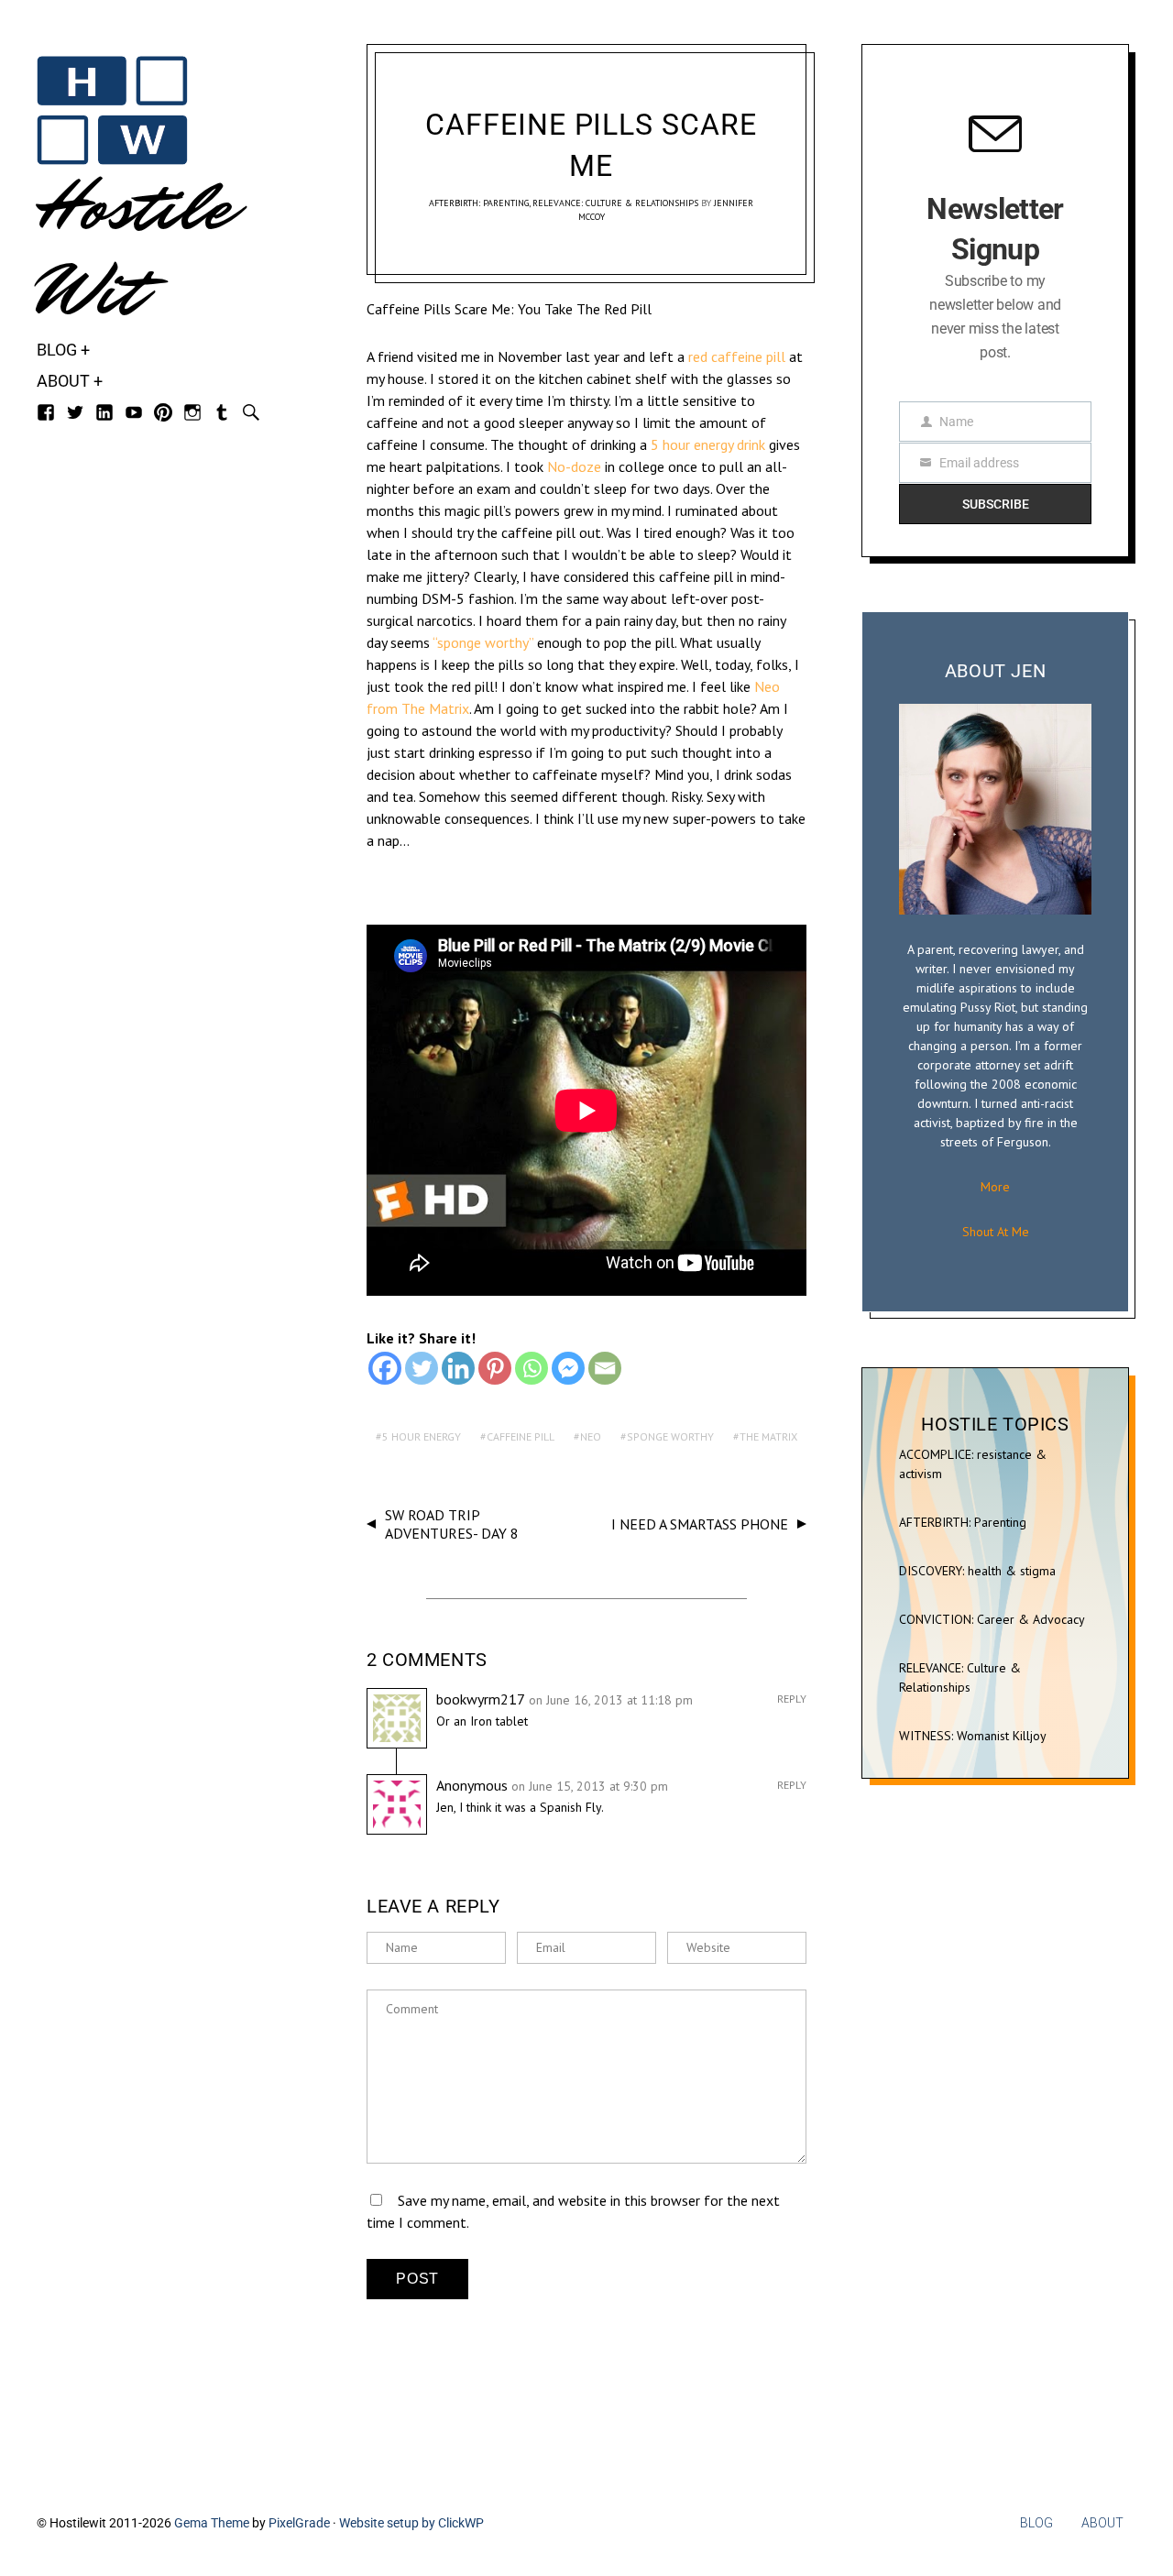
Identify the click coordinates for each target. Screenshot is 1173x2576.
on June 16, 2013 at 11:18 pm (611, 1700)
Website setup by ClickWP (411, 2523)
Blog (57, 350)
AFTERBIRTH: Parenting (479, 203)
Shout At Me (996, 1232)
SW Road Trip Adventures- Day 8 (452, 1524)
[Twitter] (422, 1368)
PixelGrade (299, 2523)
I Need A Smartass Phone (700, 1524)
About (63, 381)
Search (251, 412)
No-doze (574, 466)
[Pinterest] (495, 1368)
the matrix (768, 1436)
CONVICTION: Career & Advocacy (992, 1619)
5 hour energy (422, 1436)
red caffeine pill (735, 356)
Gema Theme (212, 2523)
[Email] (605, 1368)
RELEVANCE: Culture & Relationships (615, 203)
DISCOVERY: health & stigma (977, 1571)
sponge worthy (670, 1436)
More (995, 1187)
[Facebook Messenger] (568, 1368)
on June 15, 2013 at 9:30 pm (590, 1786)
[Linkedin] (458, 1368)
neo (591, 1436)
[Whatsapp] (532, 1368)
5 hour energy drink (708, 444)
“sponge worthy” (483, 642)
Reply (792, 1699)
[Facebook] (385, 1368)
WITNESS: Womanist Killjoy (973, 1736)
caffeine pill (521, 1436)
